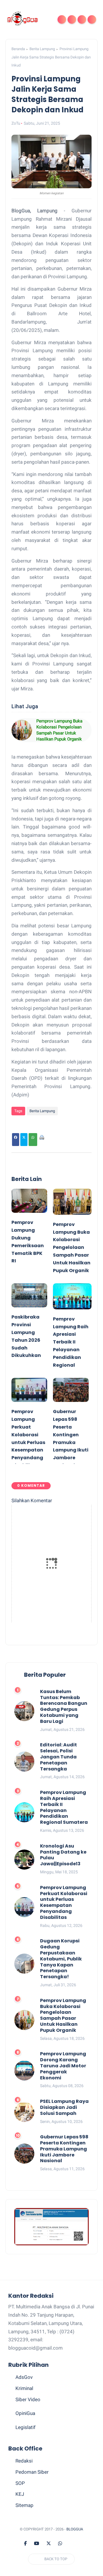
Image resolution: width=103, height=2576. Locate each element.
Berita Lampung (42, 49)
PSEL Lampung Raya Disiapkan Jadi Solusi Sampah (64, 2107)
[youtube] (37, 2544)
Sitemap (24, 2505)
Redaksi (24, 2461)
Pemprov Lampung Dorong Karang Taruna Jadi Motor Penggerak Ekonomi (63, 2066)
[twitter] (49, 2544)
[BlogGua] (23, 19)
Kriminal (24, 2388)
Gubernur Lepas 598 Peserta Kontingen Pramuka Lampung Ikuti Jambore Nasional (64, 2149)
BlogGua (75, 2529)
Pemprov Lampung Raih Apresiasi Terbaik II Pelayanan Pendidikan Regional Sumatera (64, 1808)
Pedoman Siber (32, 2472)
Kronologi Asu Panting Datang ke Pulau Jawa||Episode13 (63, 1855)
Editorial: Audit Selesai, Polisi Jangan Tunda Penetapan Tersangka (59, 1757)
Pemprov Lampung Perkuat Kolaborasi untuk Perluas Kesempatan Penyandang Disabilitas (64, 1903)
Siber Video (28, 2399)
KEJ (20, 2494)
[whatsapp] (60, 2544)
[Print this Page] (42, 1140)
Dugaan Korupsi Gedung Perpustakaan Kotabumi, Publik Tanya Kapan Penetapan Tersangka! (61, 1959)
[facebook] (25, 2544)
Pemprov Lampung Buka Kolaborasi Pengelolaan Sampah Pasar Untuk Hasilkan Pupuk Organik (59, 730)
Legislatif (25, 2427)
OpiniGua (25, 2413)
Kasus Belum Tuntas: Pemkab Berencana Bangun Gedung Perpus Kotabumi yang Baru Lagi (64, 1707)
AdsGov (24, 2377)
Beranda (18, 49)
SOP (20, 2483)
